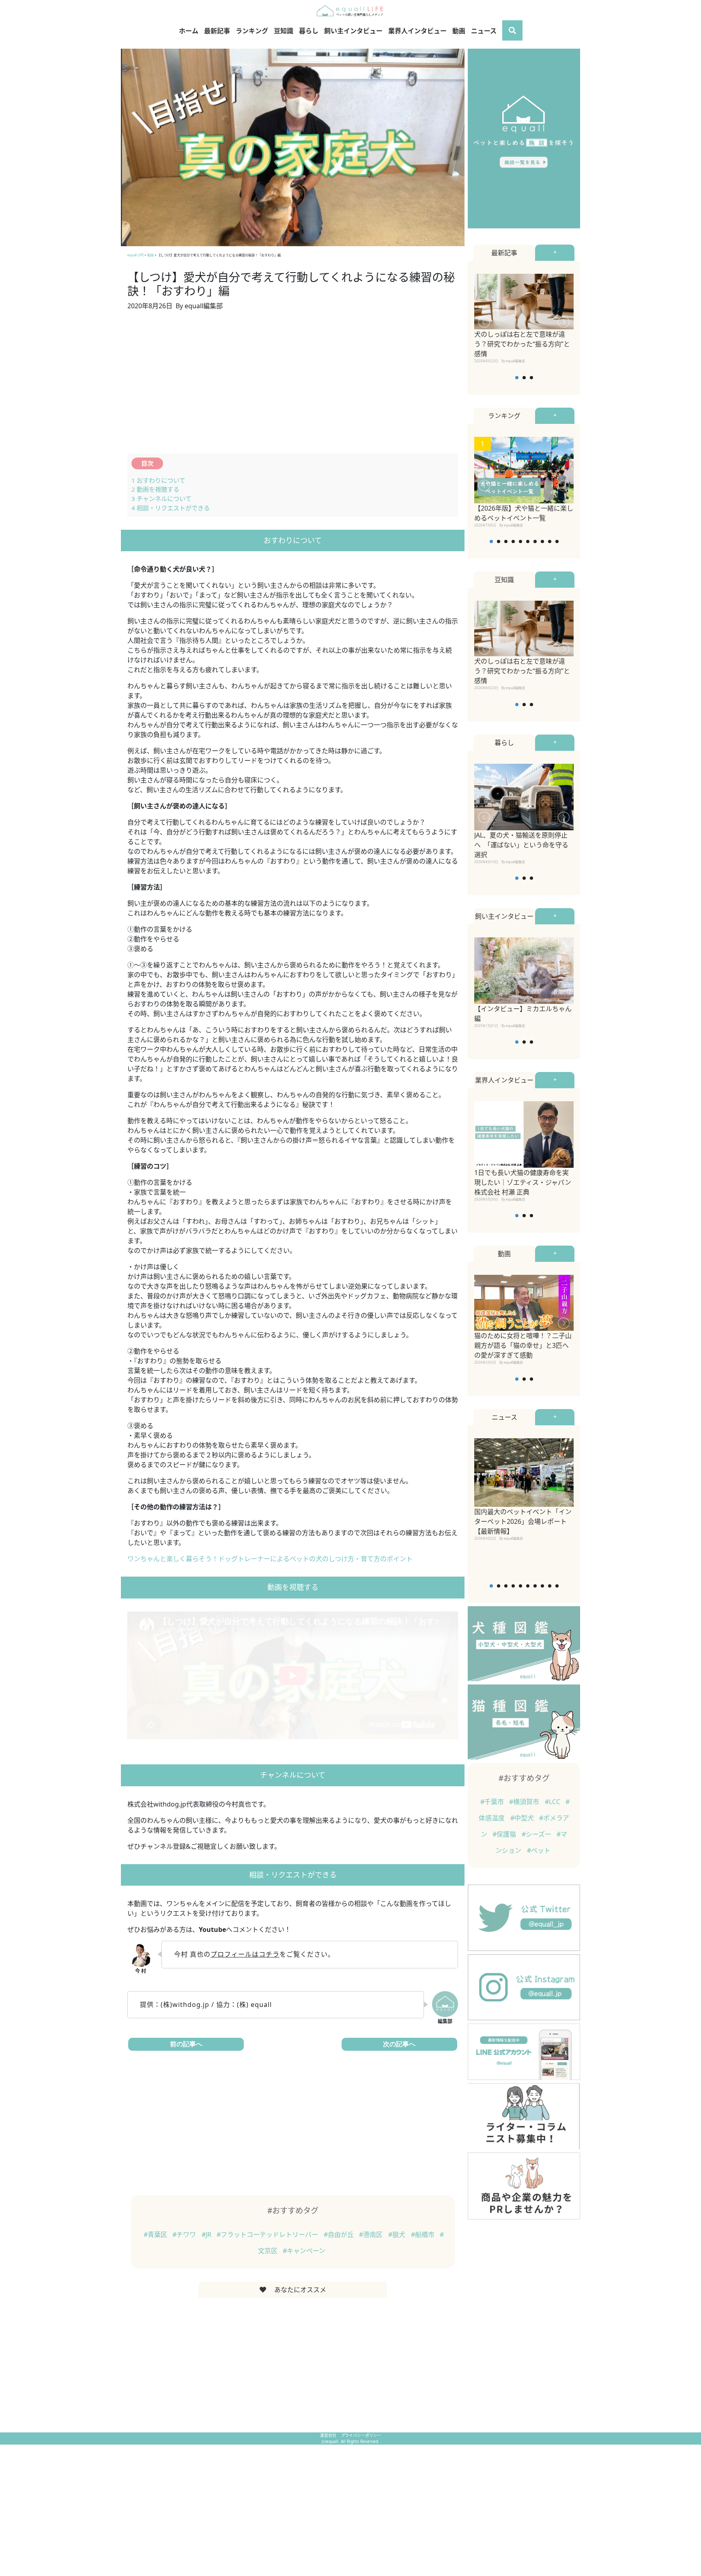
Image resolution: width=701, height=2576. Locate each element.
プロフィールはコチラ (245, 1954)
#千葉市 (493, 1802)
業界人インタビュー (417, 31)
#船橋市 (424, 2234)
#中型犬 (523, 1818)
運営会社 (329, 2435)
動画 (459, 31)
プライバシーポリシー (361, 2435)
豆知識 (284, 31)
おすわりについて (158, 480)
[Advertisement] (293, 387)
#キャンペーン (304, 2251)
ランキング (252, 31)
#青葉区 (156, 2234)
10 (557, 541)
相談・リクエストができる (171, 508)
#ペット (539, 1850)
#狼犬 (398, 2234)
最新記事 (217, 31)
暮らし (309, 31)
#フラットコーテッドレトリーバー (268, 2234)
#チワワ (185, 2234)
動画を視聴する (155, 489)
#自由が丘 (340, 2234)
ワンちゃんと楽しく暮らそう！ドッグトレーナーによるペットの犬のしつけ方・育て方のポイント (270, 1559)
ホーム (189, 31)
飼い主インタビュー (353, 31)
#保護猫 (505, 1834)
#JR (207, 2234)
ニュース (484, 31)
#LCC (553, 1802)
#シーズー (537, 1834)
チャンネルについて (161, 498)
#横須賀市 (525, 1802)
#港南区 (372, 2234)
